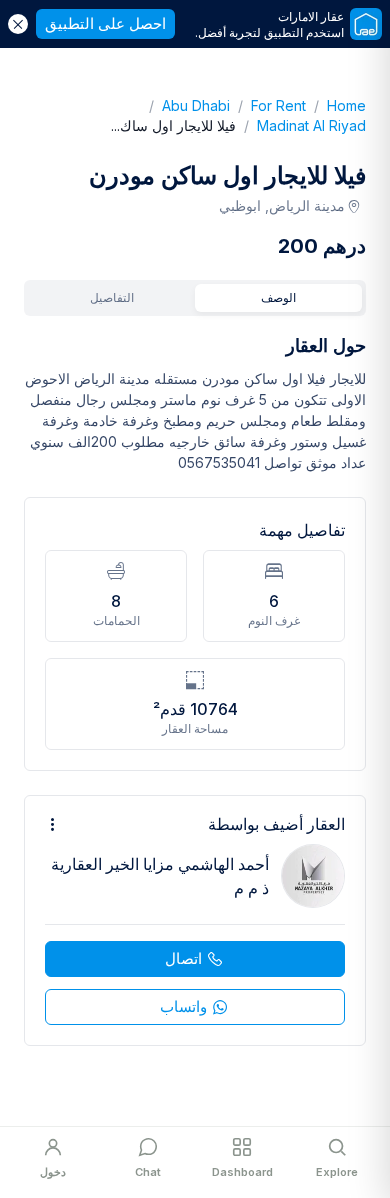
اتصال (183, 958)
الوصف (278, 297)
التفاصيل (112, 297)
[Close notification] (18, 24)
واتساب (183, 1006)
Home (336, 105)
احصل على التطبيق (105, 23)
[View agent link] (195, 920)
